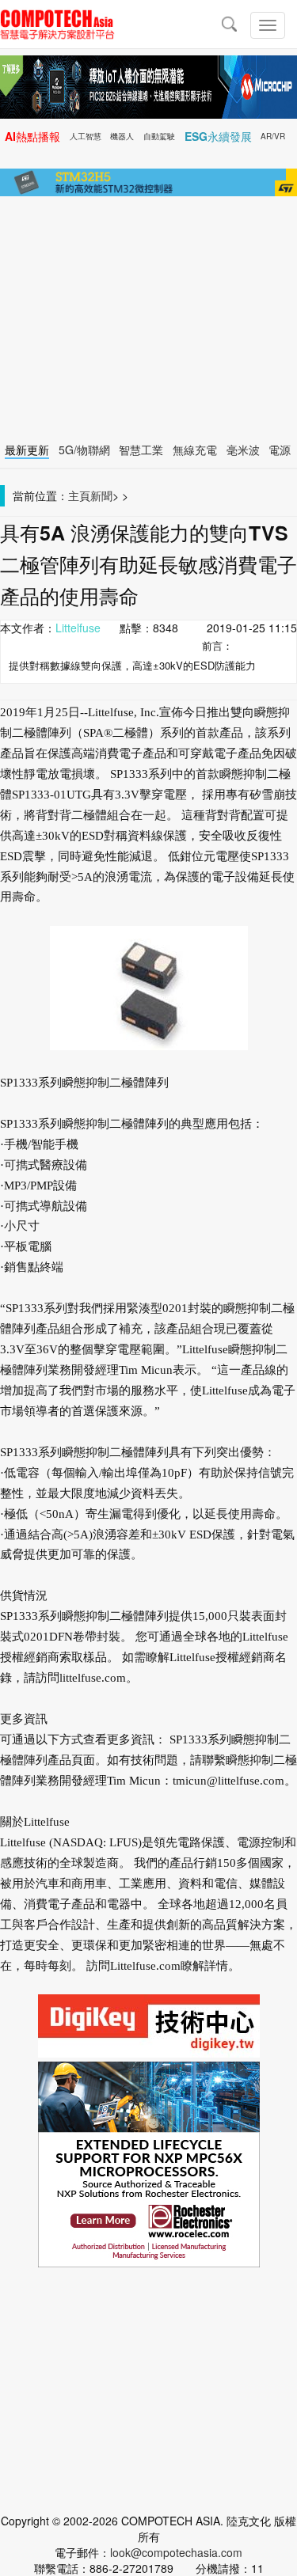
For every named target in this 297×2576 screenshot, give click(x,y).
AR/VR (273, 136)
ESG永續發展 (218, 136)
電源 (280, 450)
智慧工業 (141, 450)
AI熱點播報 (32, 136)
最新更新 (27, 450)
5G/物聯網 (84, 450)
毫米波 (243, 450)
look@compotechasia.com (176, 2552)
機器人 (122, 136)
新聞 (101, 495)
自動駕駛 (159, 136)
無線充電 (195, 450)
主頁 (79, 495)
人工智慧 (86, 136)
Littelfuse (78, 628)
